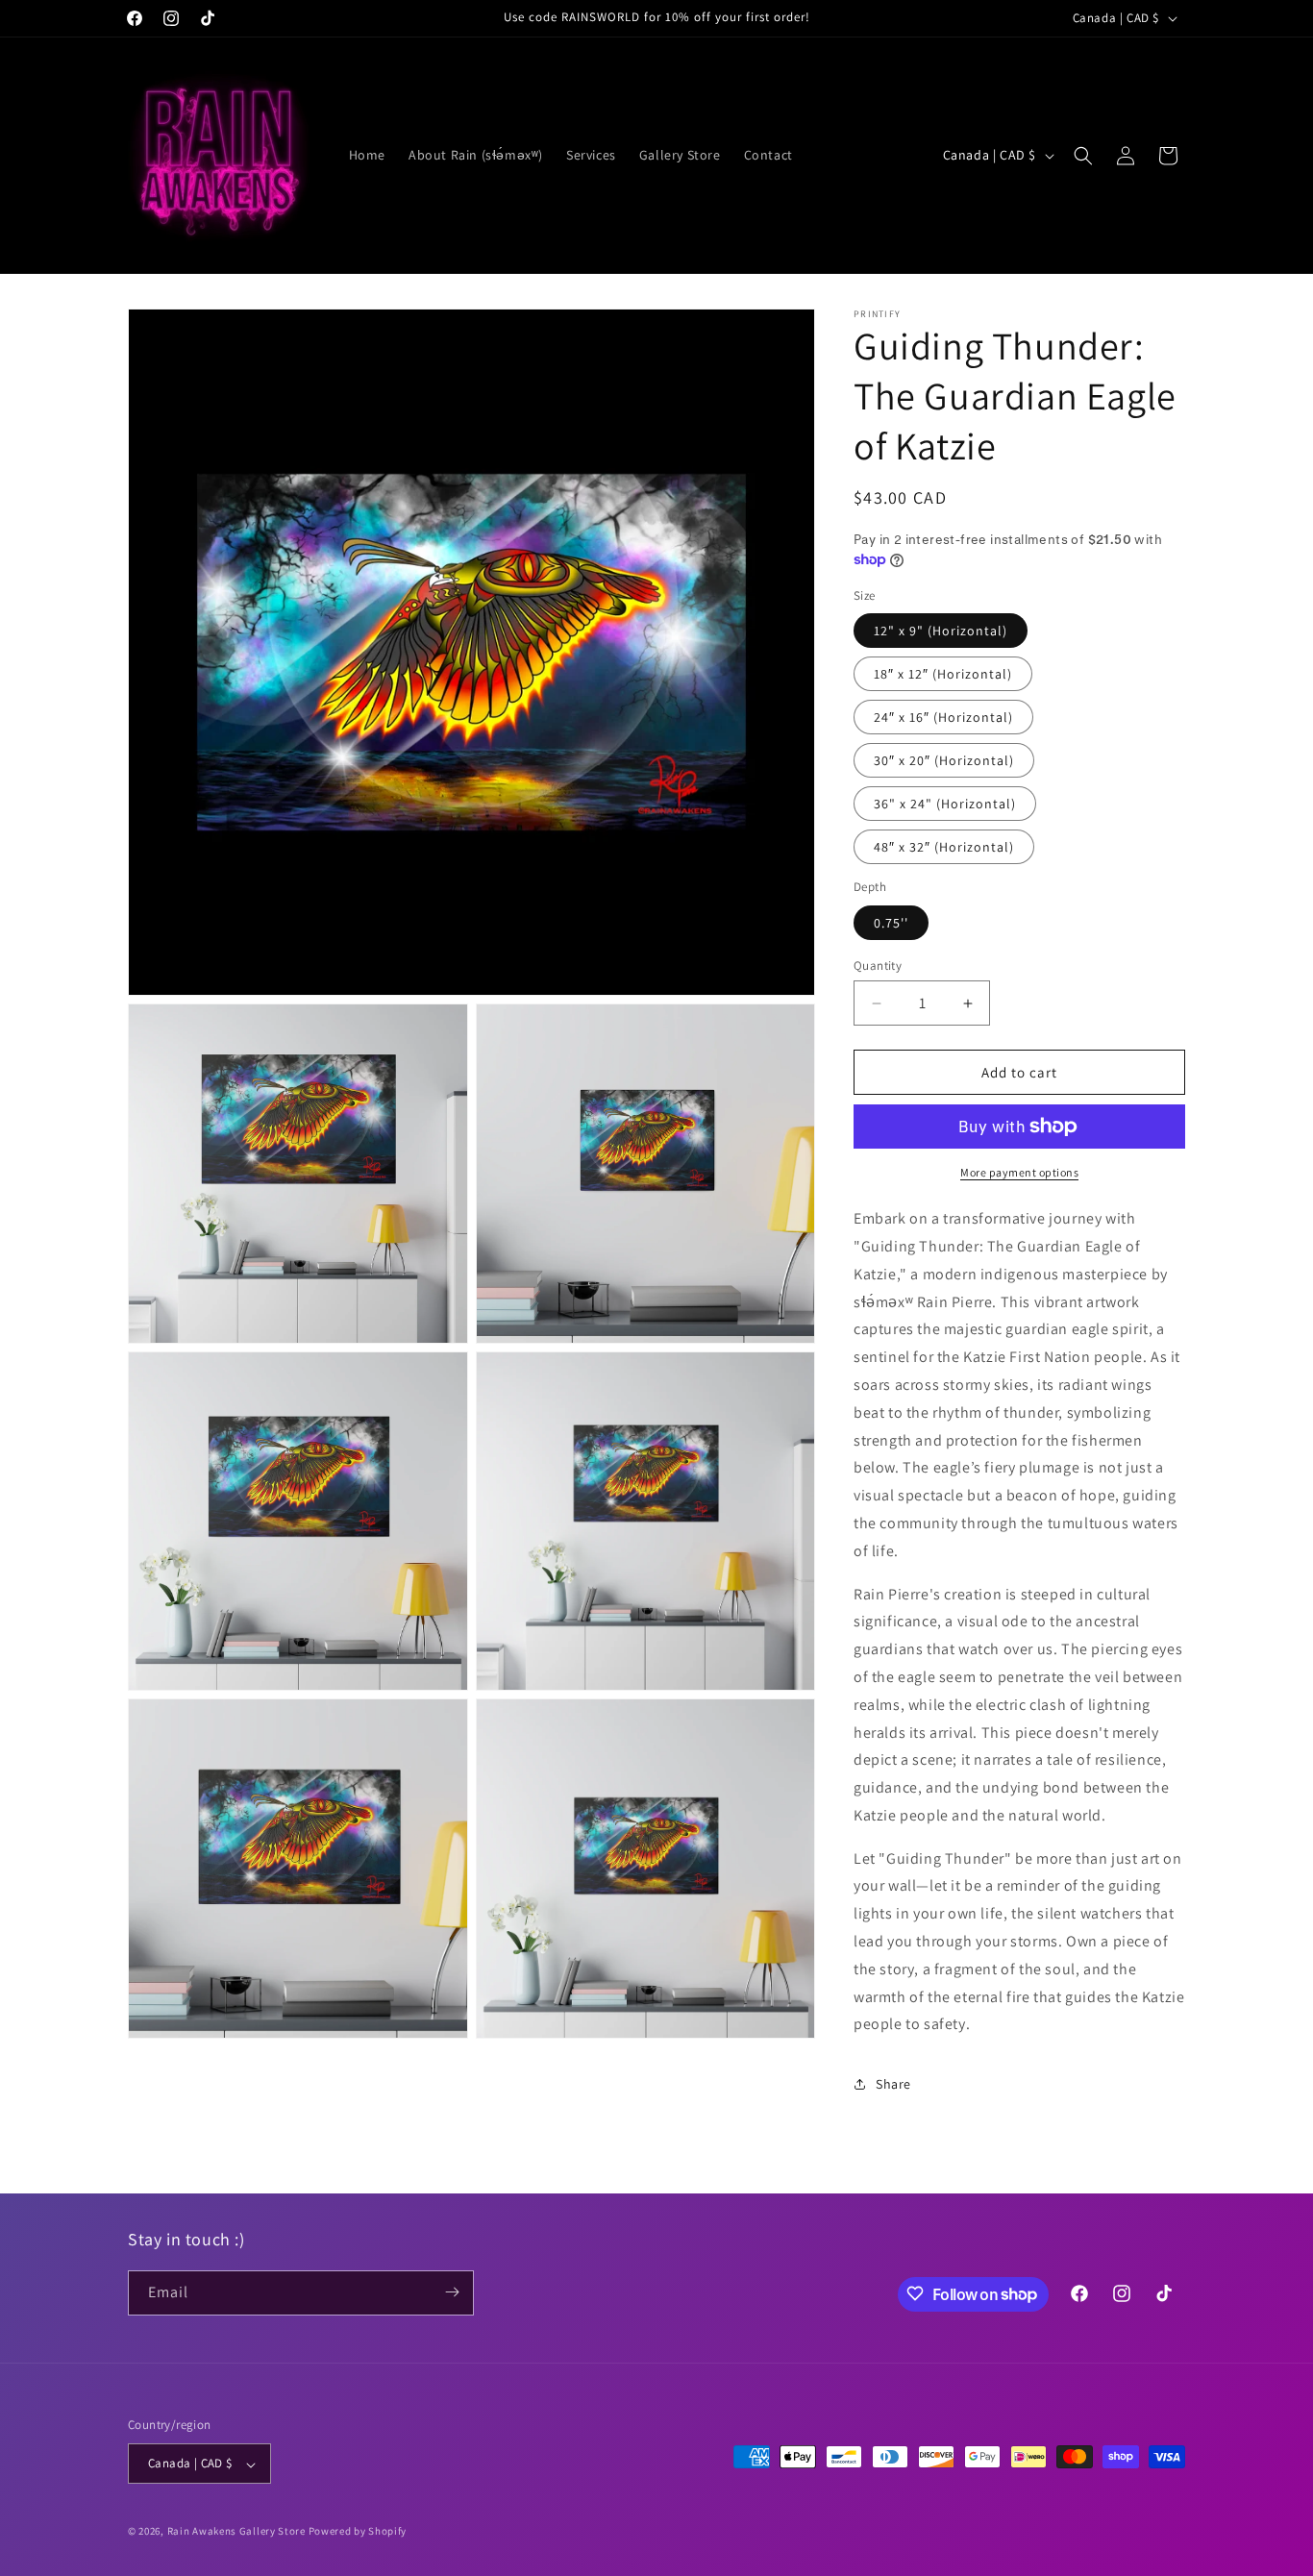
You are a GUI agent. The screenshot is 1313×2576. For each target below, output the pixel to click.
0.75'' (891, 923)
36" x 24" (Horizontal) (945, 804)
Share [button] (893, 2084)
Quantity (878, 966)
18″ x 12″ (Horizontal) (943, 674)
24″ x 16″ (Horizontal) (943, 717)
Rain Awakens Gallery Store (236, 2532)
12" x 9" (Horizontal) (941, 631)
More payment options (1019, 1172)
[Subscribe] (452, 2292)
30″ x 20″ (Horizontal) (944, 760)
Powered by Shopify (358, 2532)
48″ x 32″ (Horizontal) (944, 847)
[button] (1083, 156)
